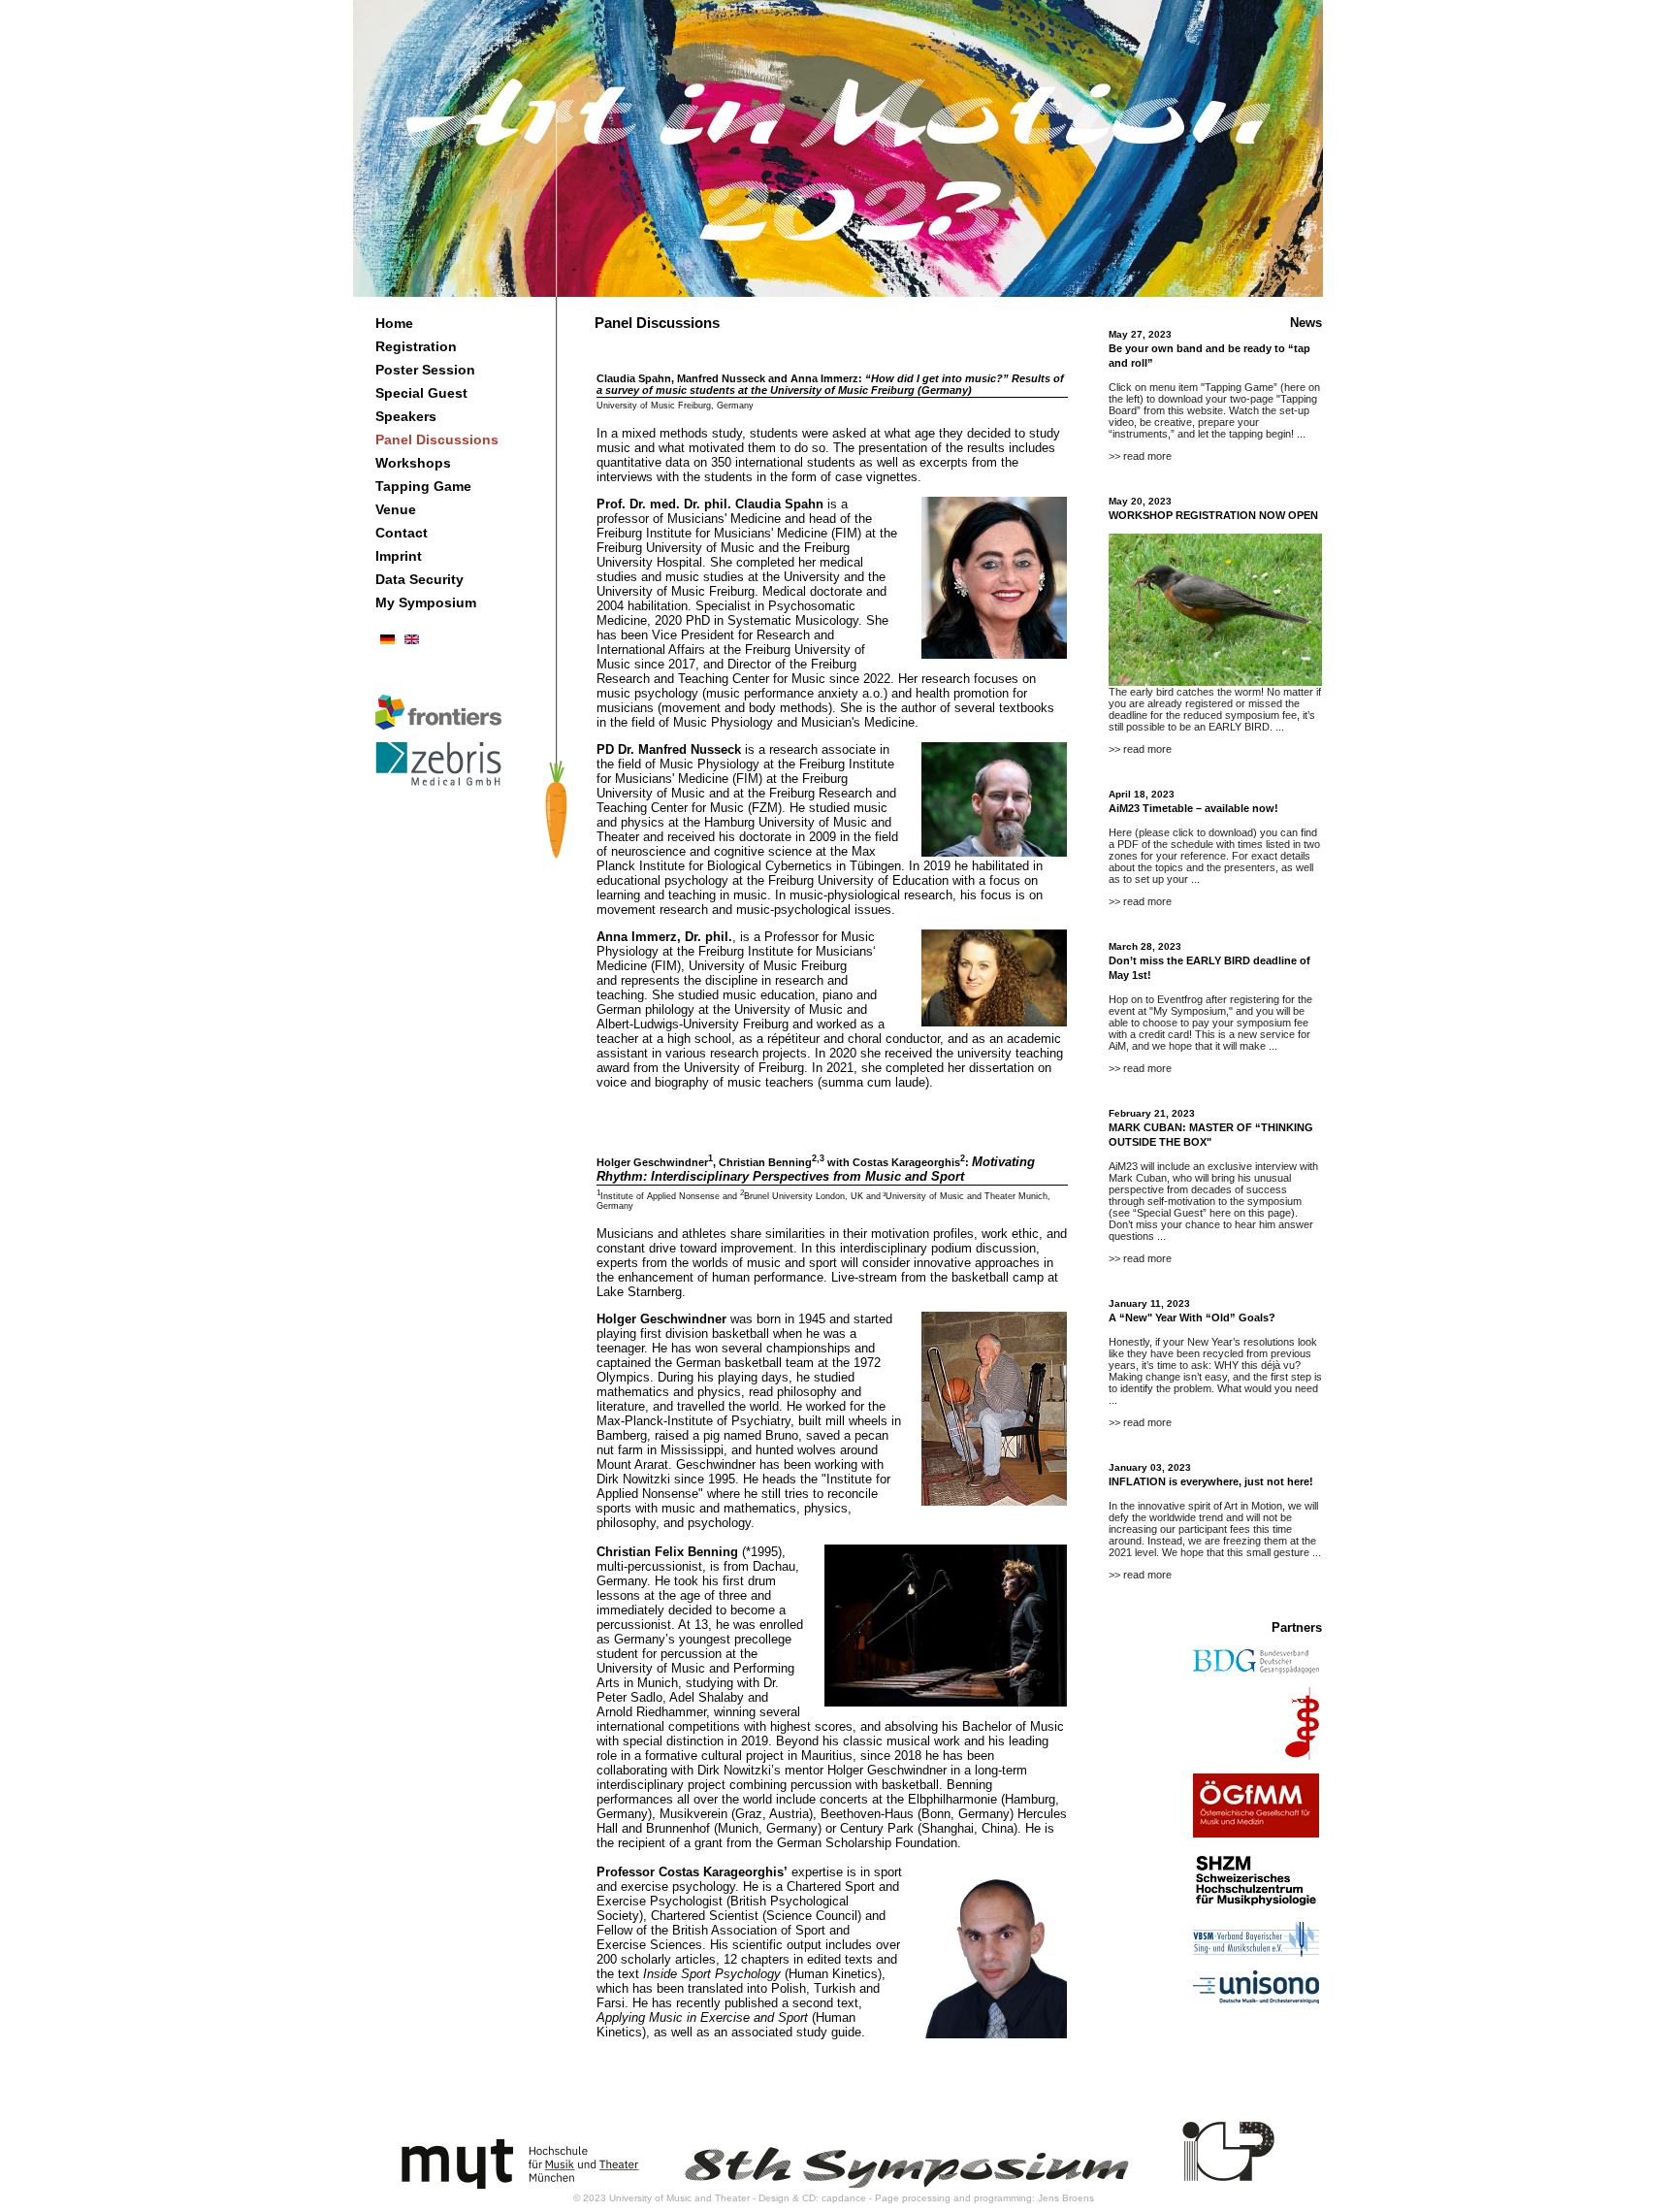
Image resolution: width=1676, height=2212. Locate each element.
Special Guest (421, 393)
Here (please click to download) (1183, 832)
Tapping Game (423, 486)
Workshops (413, 463)
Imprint (399, 556)
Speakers (406, 416)
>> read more (1140, 456)
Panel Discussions (437, 439)
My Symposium (426, 602)
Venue (396, 509)
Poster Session (425, 370)
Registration (416, 346)
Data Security (419, 579)
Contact (402, 533)
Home (394, 323)
